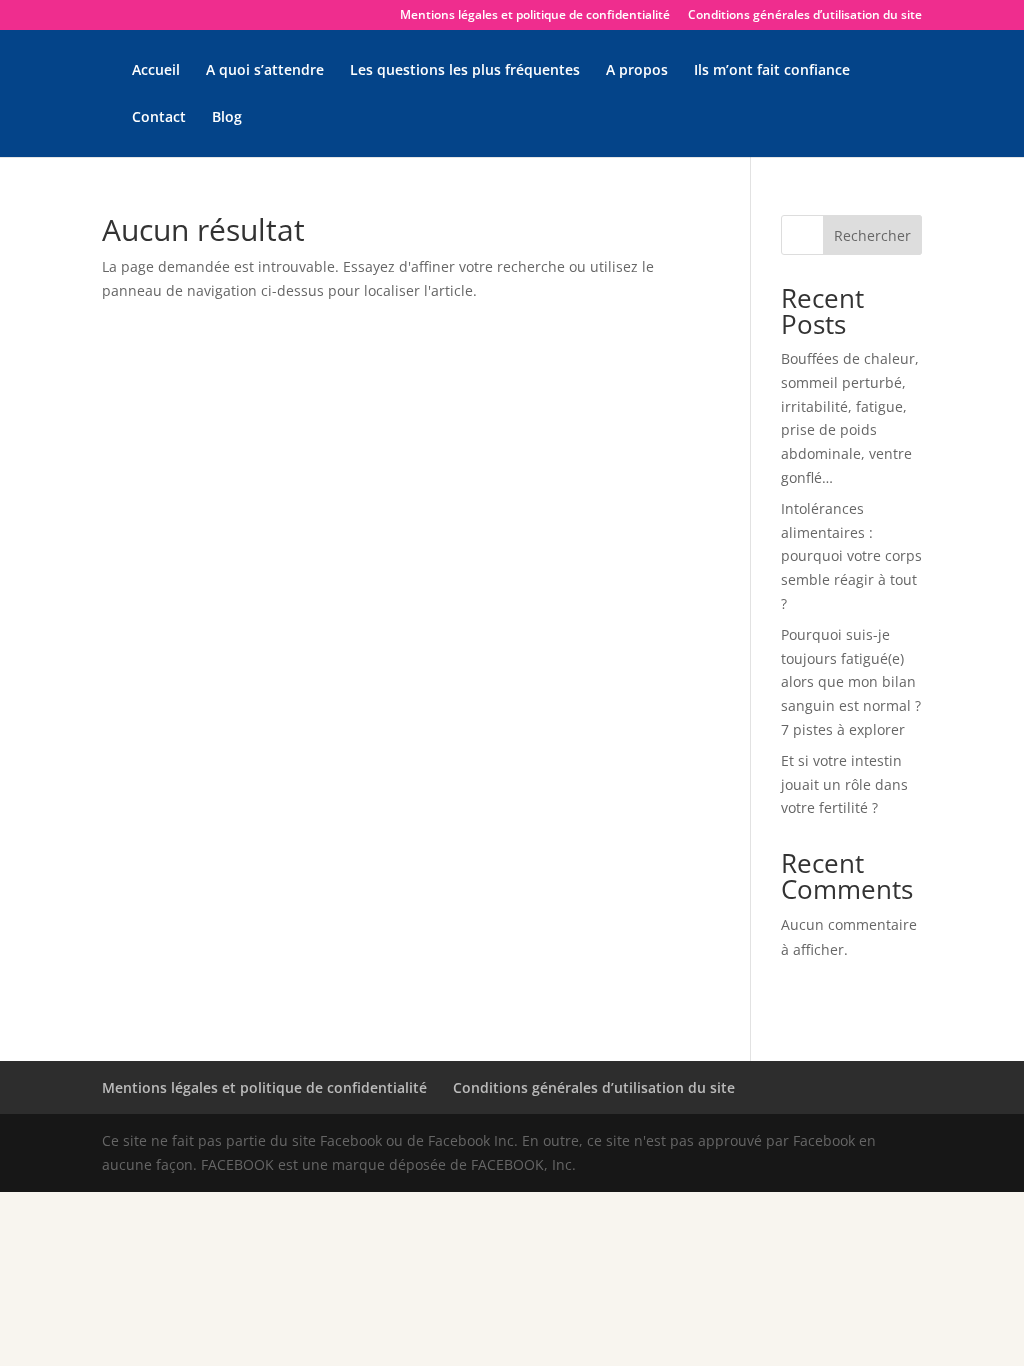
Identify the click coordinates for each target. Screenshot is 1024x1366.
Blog (227, 118)
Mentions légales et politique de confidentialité (535, 16)
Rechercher (872, 235)
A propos (637, 71)
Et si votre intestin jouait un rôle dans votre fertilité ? (844, 784)
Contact (159, 118)
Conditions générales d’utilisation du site (805, 16)
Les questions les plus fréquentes (465, 71)
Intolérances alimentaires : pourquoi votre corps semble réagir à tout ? (851, 556)
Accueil (156, 71)
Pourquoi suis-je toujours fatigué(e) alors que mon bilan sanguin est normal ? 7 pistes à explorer (851, 682)
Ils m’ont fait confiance (772, 71)
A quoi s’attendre (265, 71)
